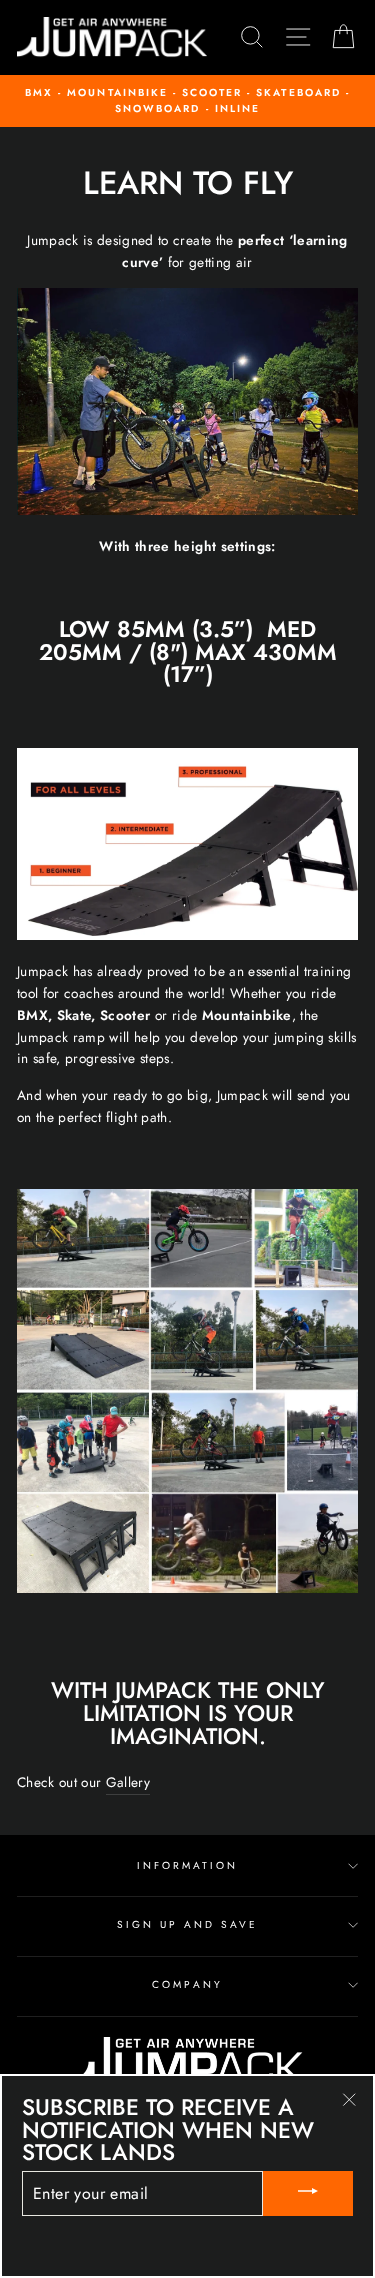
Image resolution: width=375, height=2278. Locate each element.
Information (188, 1865)
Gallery (128, 1782)
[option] (187, 101)
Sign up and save (188, 1924)
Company (187, 1984)
